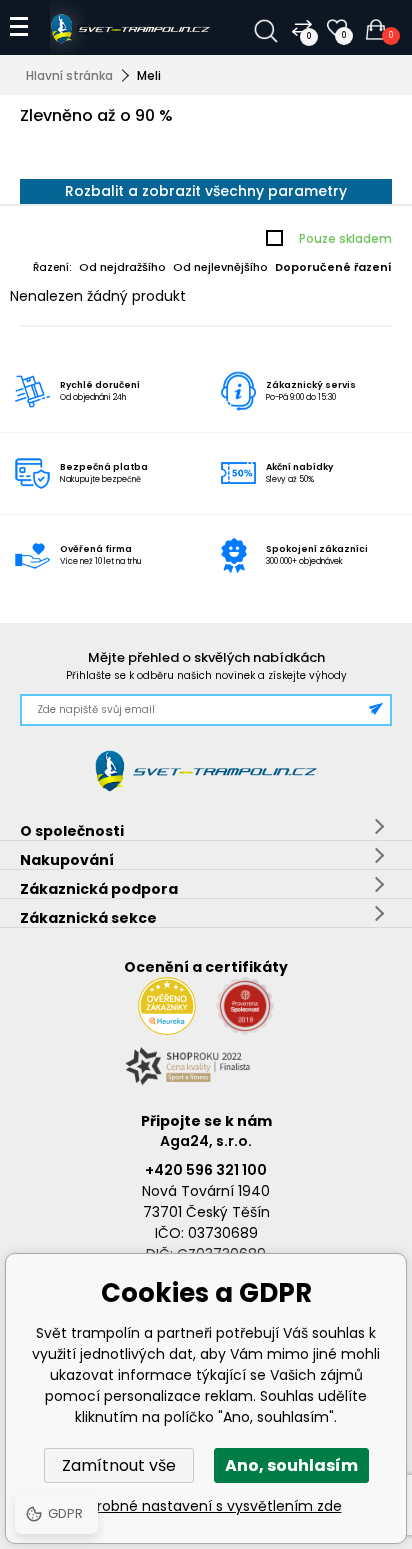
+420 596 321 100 (206, 1170)
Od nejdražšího (122, 267)
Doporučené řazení (333, 267)
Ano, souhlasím (291, 1465)
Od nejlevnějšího (220, 267)
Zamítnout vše (119, 1465)
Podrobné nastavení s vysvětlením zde (206, 1506)
